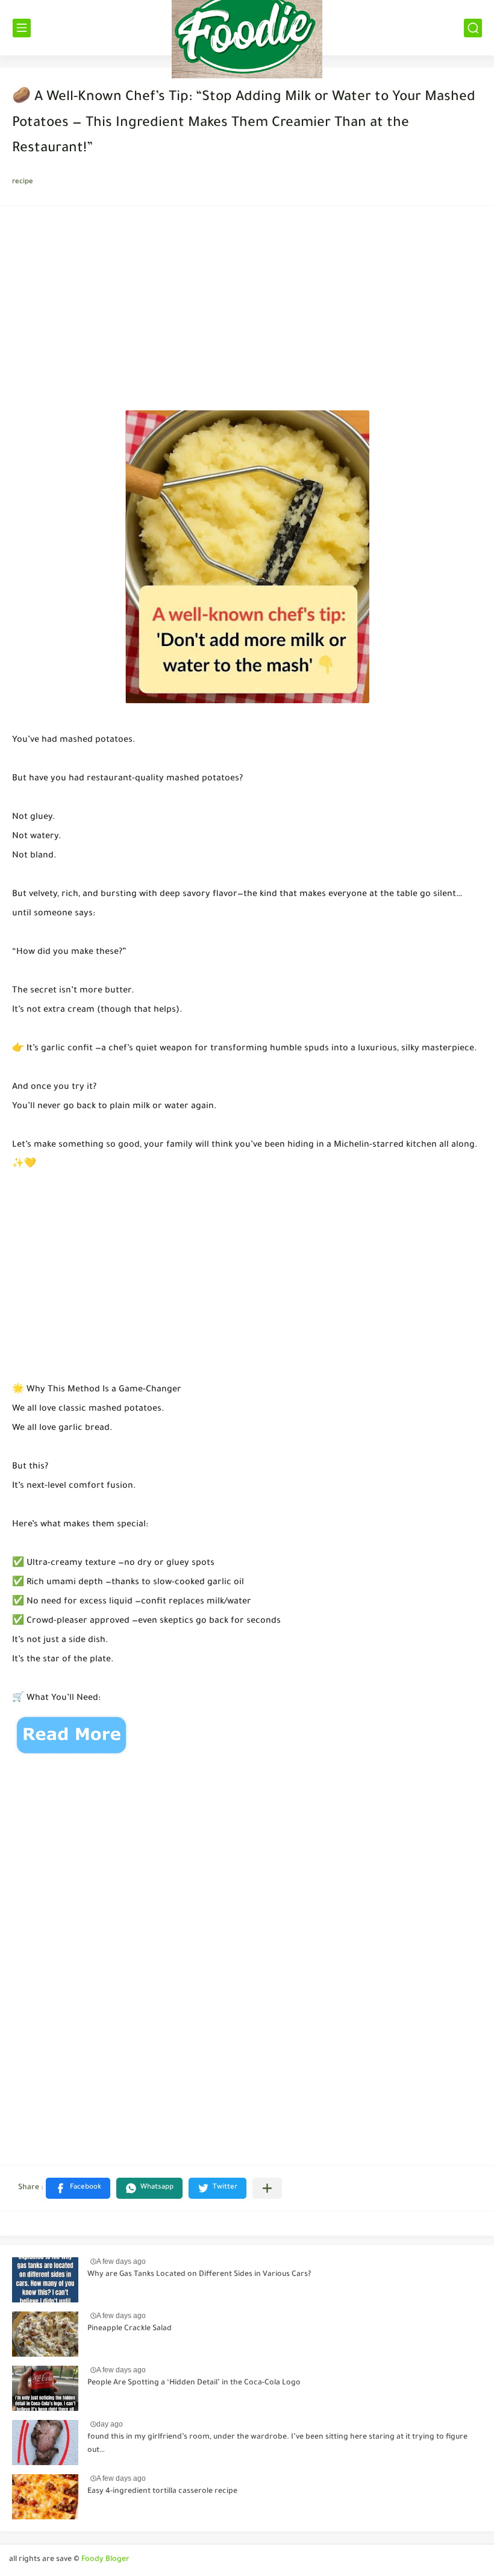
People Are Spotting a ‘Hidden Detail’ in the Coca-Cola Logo (194, 2383)
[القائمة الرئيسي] (22, 28)
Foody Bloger (105, 2560)
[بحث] (473, 28)
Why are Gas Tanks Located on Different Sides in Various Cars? (199, 2275)
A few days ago (121, 2261)
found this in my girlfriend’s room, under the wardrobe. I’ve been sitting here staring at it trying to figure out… (277, 2444)
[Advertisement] (247, 312)
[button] (78, 2188)
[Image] (45, 2280)
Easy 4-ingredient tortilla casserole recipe (162, 2492)
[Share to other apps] (267, 2188)
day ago (110, 2424)
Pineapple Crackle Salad (130, 2329)
